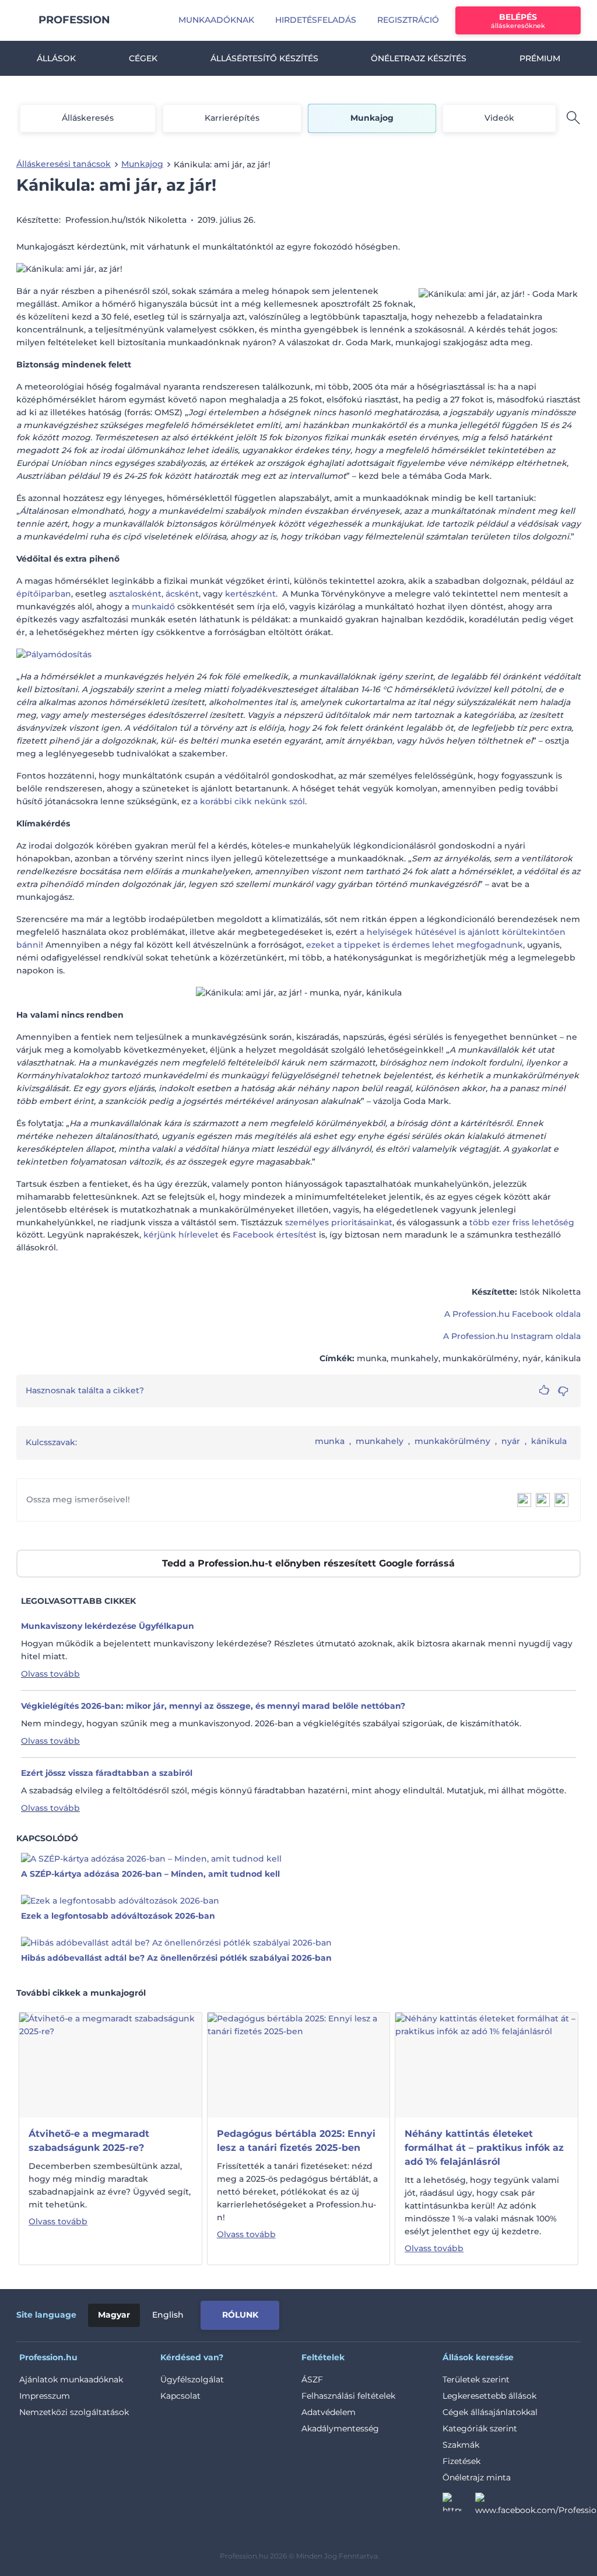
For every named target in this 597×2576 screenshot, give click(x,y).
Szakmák (461, 2445)
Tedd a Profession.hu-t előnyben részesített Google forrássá (308, 1563)
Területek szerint (476, 2379)
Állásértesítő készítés (264, 58)
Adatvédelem (329, 2412)
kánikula (549, 1441)
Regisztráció (408, 20)
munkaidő (153, 607)
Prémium (540, 58)
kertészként (250, 594)
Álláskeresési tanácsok (64, 164)
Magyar (114, 2315)
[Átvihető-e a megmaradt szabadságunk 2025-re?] (110, 2065)
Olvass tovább (50, 1674)
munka (330, 1441)
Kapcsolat (180, 2396)
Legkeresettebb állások (489, 2396)
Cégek (143, 58)
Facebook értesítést (275, 1235)
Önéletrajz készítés (419, 58)
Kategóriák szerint (480, 2428)
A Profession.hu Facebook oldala (512, 1314)
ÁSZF (312, 2379)
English (168, 2315)
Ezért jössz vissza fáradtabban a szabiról (107, 1773)
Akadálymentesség (340, 2428)
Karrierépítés (232, 118)
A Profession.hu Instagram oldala (512, 1336)
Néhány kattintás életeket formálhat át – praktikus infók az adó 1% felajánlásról (484, 2148)
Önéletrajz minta (477, 2477)
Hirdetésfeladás (316, 20)
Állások (56, 58)
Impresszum (45, 2396)
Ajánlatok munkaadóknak (71, 2379)
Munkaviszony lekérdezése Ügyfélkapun (108, 1626)
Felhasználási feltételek (348, 2396)
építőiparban (44, 594)
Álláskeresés (88, 118)
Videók (499, 118)
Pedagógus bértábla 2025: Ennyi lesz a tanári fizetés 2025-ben (296, 2141)
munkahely (380, 1441)
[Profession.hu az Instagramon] (459, 2505)
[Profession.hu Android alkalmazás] (532, 2313)
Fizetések (461, 2461)
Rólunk (240, 2315)
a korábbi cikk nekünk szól (249, 801)
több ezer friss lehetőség (522, 1222)
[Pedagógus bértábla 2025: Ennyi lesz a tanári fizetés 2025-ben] (299, 2065)
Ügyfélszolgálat (192, 2379)
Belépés (518, 21)
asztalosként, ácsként (154, 594)
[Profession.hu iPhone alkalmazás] (449, 2313)
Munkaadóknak (216, 20)
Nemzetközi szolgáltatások (74, 2412)
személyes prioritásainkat (339, 1222)
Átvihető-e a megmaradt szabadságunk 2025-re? (89, 2141)
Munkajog (372, 118)
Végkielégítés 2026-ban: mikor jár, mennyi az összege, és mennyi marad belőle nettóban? (213, 1706)
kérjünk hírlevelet (182, 1235)
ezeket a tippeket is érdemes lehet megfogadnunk (415, 945)
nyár (511, 1441)
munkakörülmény (452, 1441)
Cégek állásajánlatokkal (490, 2412)
